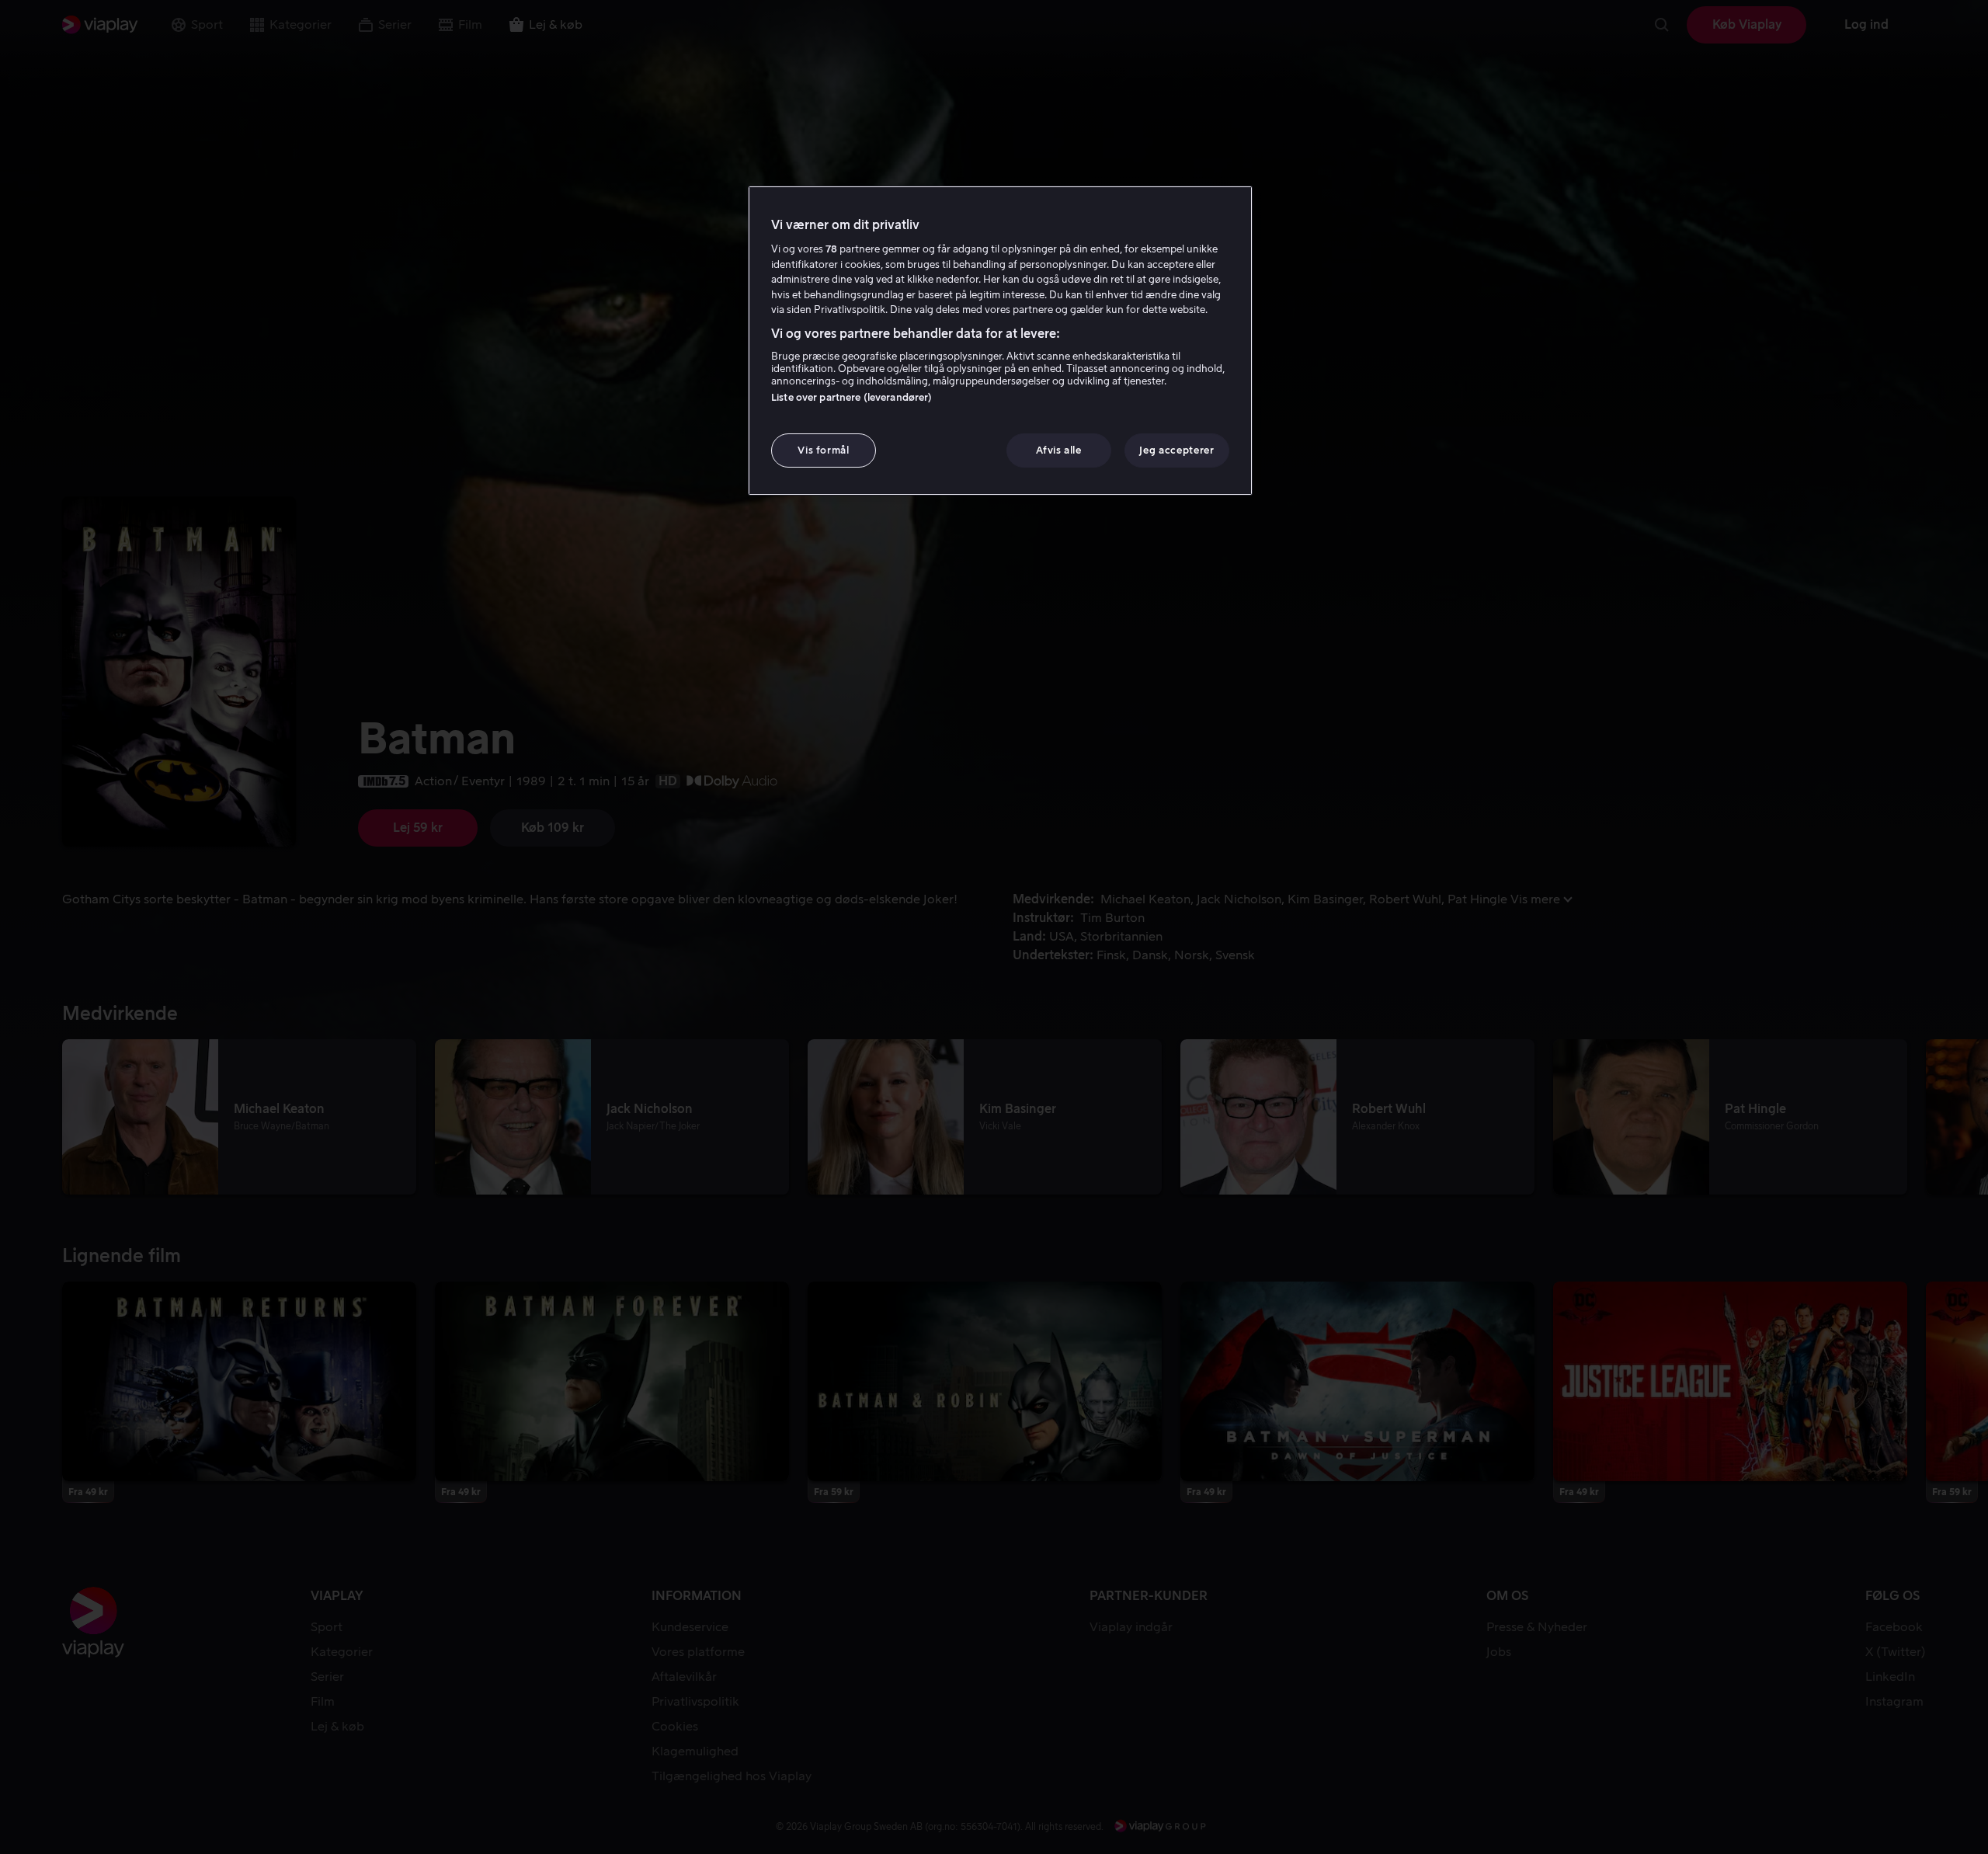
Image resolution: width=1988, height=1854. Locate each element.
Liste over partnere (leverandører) (852, 397)
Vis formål (824, 450)
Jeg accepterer (1176, 450)
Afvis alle (1059, 450)
